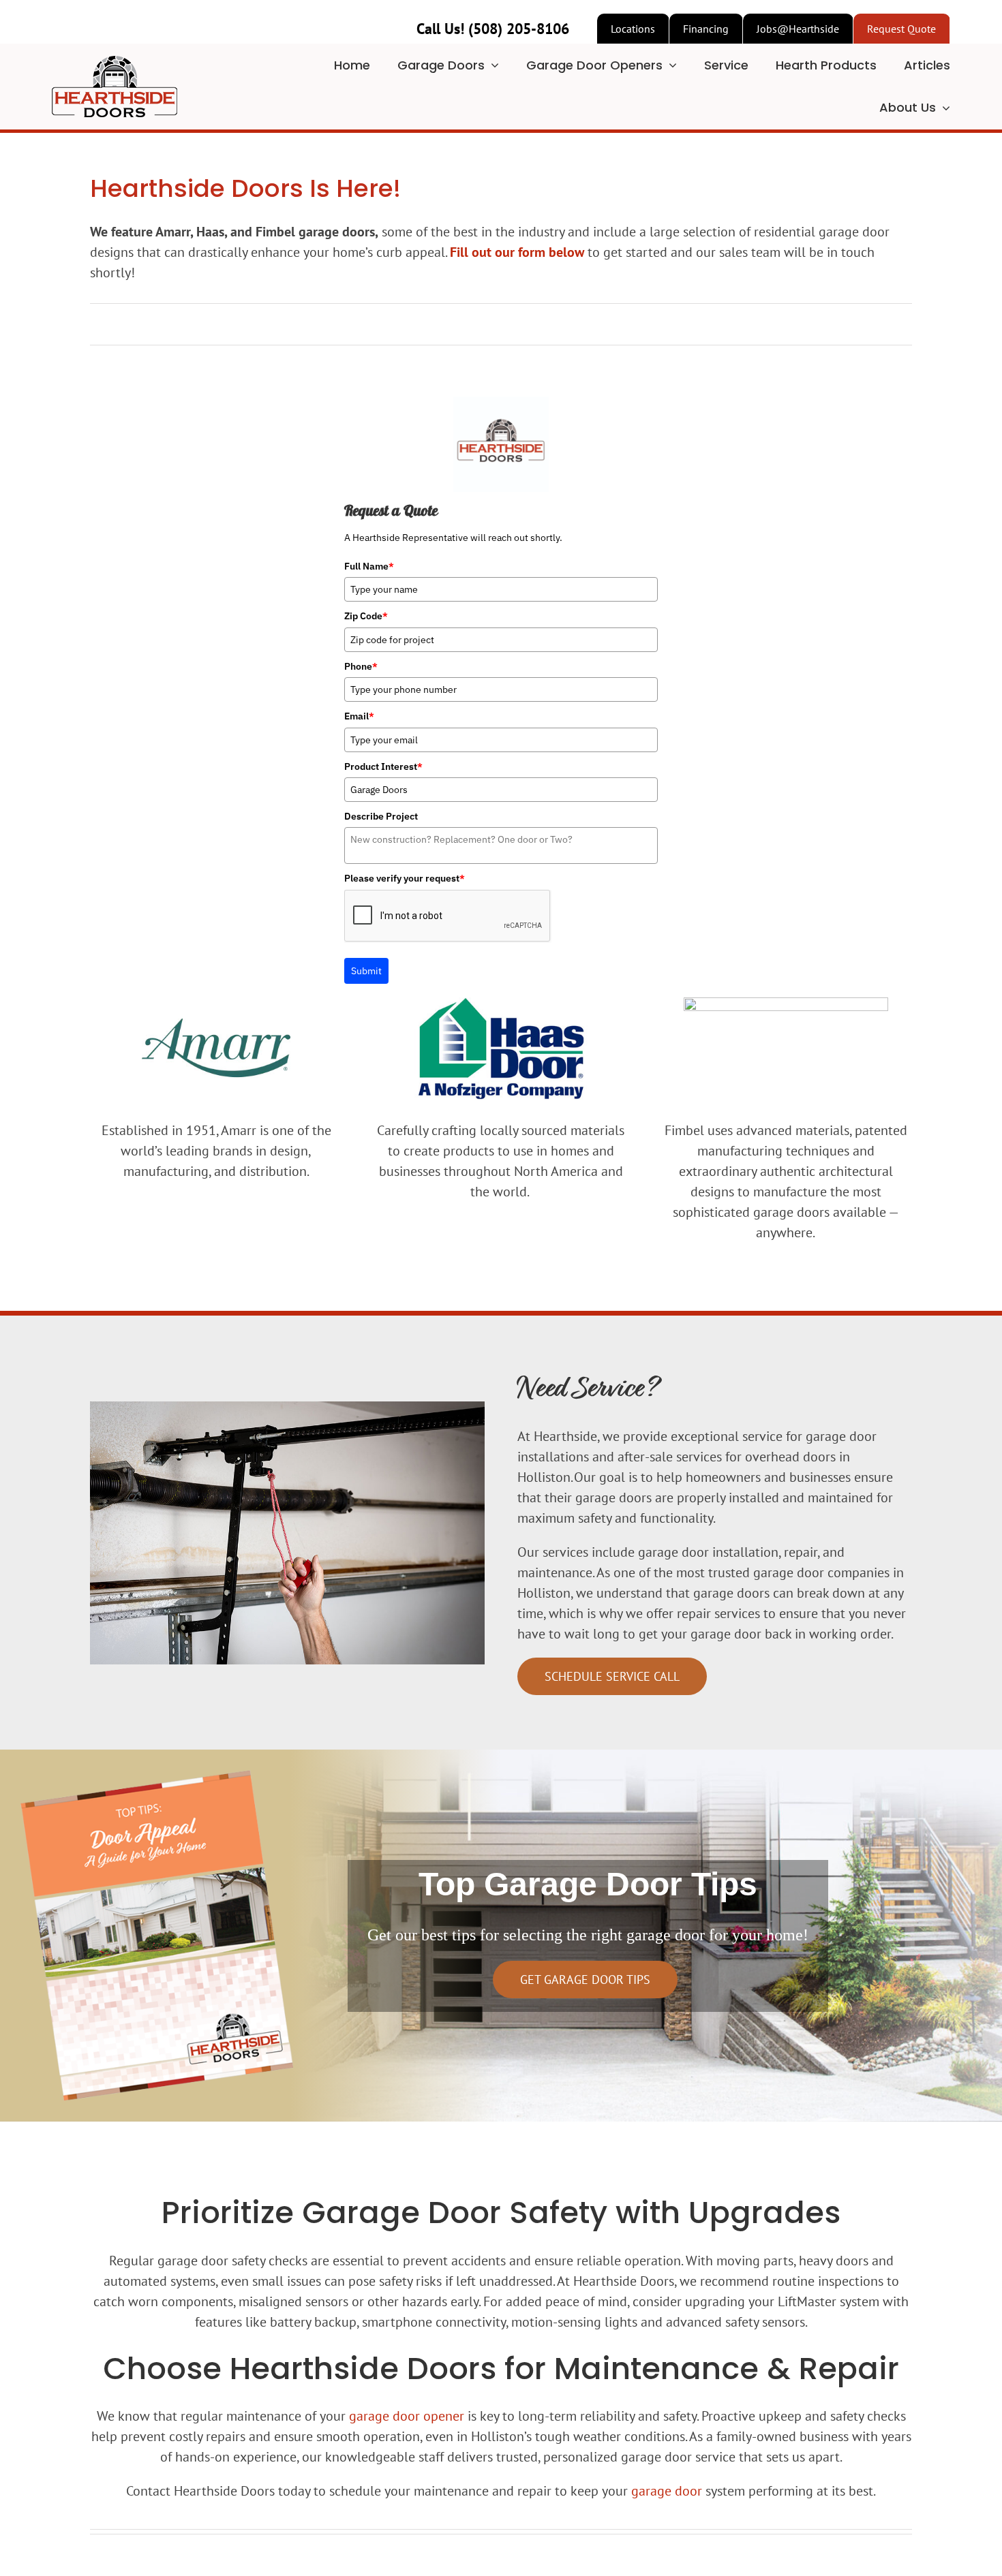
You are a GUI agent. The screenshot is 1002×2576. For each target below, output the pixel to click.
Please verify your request (405, 878)
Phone (361, 666)
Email (359, 716)
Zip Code (366, 616)
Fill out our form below (517, 252)
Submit (366, 971)
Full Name (369, 566)
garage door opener (407, 2416)
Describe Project (381, 816)
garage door (667, 2491)
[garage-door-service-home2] (287, 1408)
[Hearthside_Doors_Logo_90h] (115, 63)
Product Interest (383, 766)
